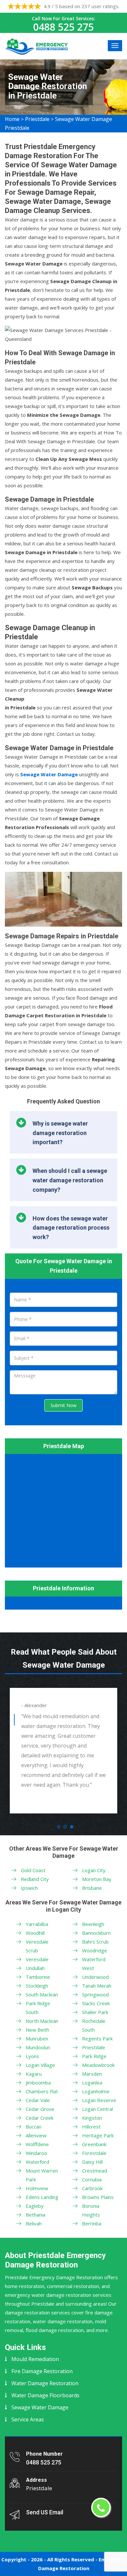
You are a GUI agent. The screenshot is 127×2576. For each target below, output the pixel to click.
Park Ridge (94, 2056)
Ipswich (29, 1888)
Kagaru (34, 2074)
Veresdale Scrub (37, 1946)
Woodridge (95, 1950)
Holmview (37, 2188)
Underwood (95, 1977)
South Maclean (42, 1994)
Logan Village (40, 2065)
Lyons (32, 2056)
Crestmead (95, 2171)
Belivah (34, 2223)
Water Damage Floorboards (45, 2395)
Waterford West (94, 1964)
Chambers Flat (42, 2091)
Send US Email (45, 2512)
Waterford (37, 2162)
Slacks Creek (96, 2003)
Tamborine (38, 1977)
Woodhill (35, 1933)
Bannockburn (96, 1933)
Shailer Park (95, 2012)
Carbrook (92, 2188)
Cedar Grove (40, 2109)
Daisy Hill (92, 2162)
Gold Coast (33, 1870)
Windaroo (36, 2153)
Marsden (92, 2074)
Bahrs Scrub (95, 1942)
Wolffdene (37, 2144)
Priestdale (37, 119)
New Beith (37, 2030)
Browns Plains (98, 2197)
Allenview (36, 2135)
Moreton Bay (97, 1879)
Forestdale (94, 2153)
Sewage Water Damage (40, 2407)
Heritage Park (98, 2135)
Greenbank (94, 2144)
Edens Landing (42, 2197)
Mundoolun (38, 2047)
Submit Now (63, 1405)
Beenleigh (93, 1924)
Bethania (35, 2215)
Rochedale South (94, 2025)
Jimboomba (38, 2083)
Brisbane (92, 1888)
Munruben (37, 2038)
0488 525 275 (63, 27)
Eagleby (35, 2206)
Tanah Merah (97, 1986)
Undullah (35, 1968)
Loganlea (92, 2083)
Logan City (94, 1870)
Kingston (92, 2118)
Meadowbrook (98, 2065)
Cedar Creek (40, 2118)
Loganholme (96, 2091)
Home (12, 119)
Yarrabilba (37, 1924)
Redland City (35, 1879)
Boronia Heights (91, 2210)
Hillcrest (91, 2127)
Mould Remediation (35, 2359)
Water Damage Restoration (45, 2383)
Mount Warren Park (42, 2175)
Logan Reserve (99, 2100)
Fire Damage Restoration (42, 2371)
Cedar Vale (38, 2100)
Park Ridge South (38, 2008)
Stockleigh (37, 1986)
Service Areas (28, 2419)
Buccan (34, 2127)
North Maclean (42, 2021)
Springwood (95, 1994)
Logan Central (98, 2109)
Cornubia (92, 2179)
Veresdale (37, 1959)
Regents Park (97, 2038)
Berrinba (92, 2223)
